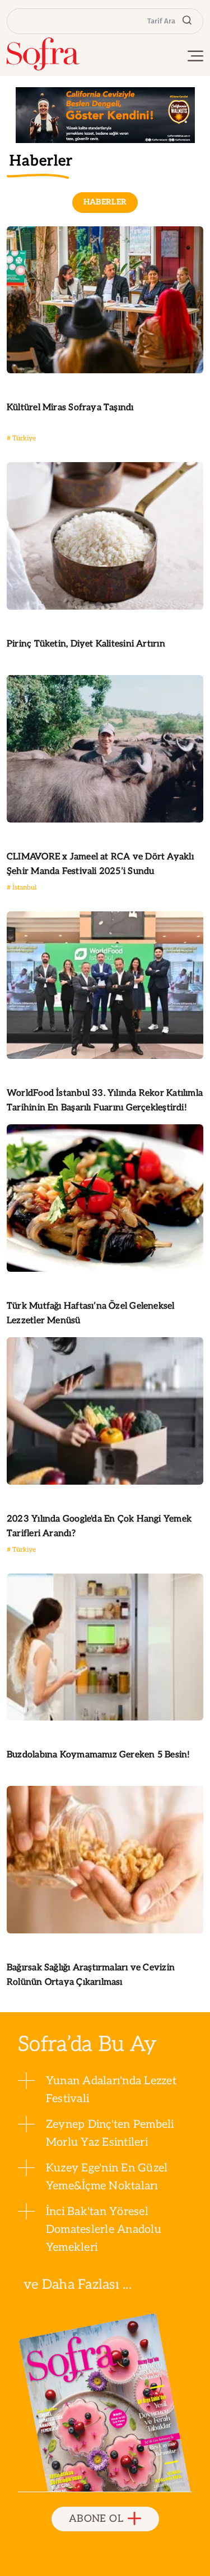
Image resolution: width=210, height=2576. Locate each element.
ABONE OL (96, 2519)
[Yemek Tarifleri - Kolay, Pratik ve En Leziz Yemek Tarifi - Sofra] (43, 54)
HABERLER (105, 202)
